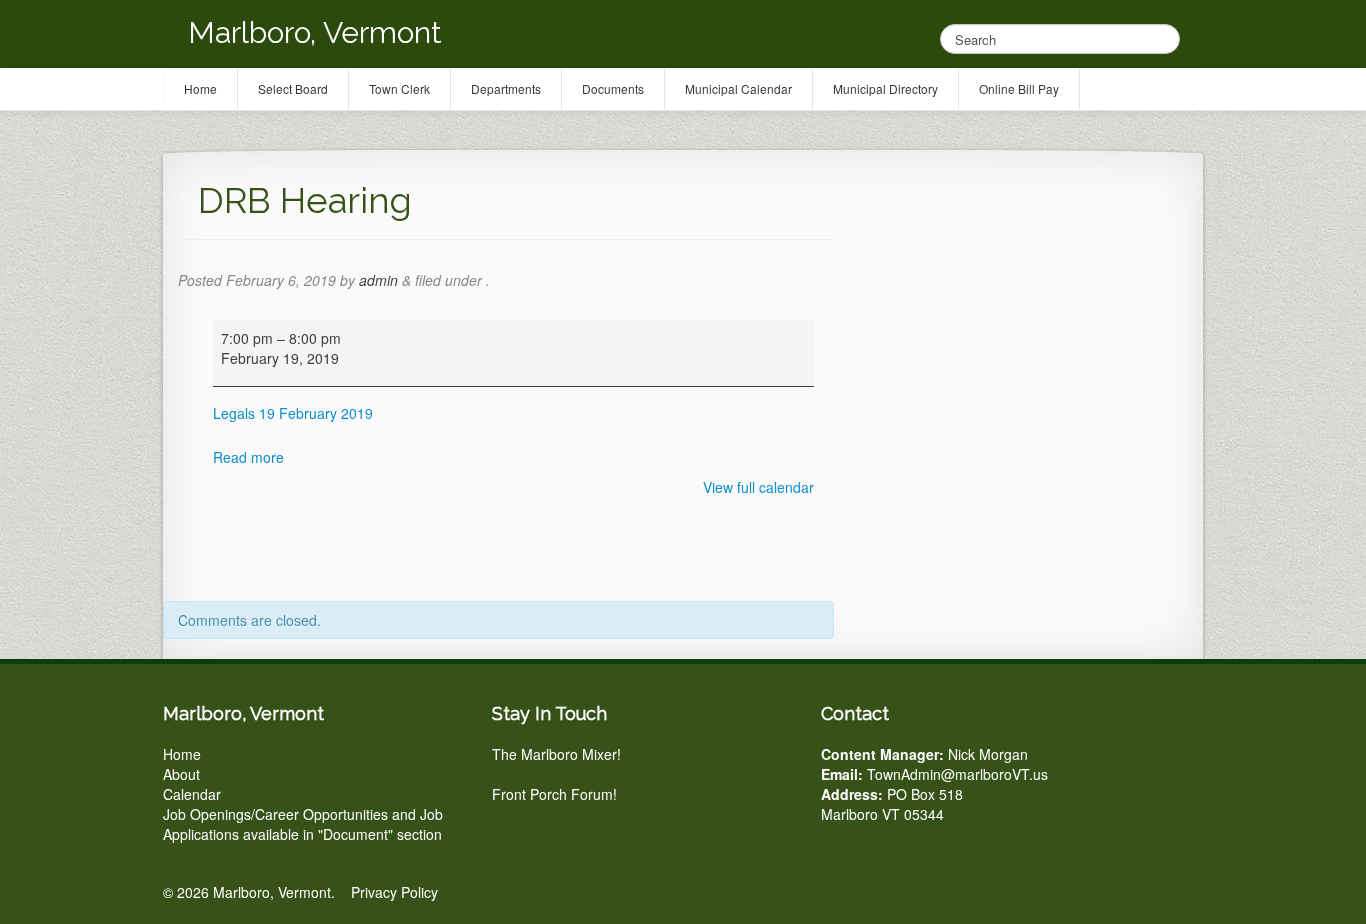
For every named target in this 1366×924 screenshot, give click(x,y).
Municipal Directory (885, 88)
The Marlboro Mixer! (556, 754)
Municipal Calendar (738, 88)
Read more (248, 457)
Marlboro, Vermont (315, 32)
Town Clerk (399, 88)
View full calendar (758, 487)
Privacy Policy (394, 892)
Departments (506, 88)
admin (378, 280)
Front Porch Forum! (554, 794)
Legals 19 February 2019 (293, 413)
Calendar (192, 794)
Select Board (293, 88)
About (181, 774)
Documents (613, 88)
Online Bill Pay (1019, 88)
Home (182, 754)
